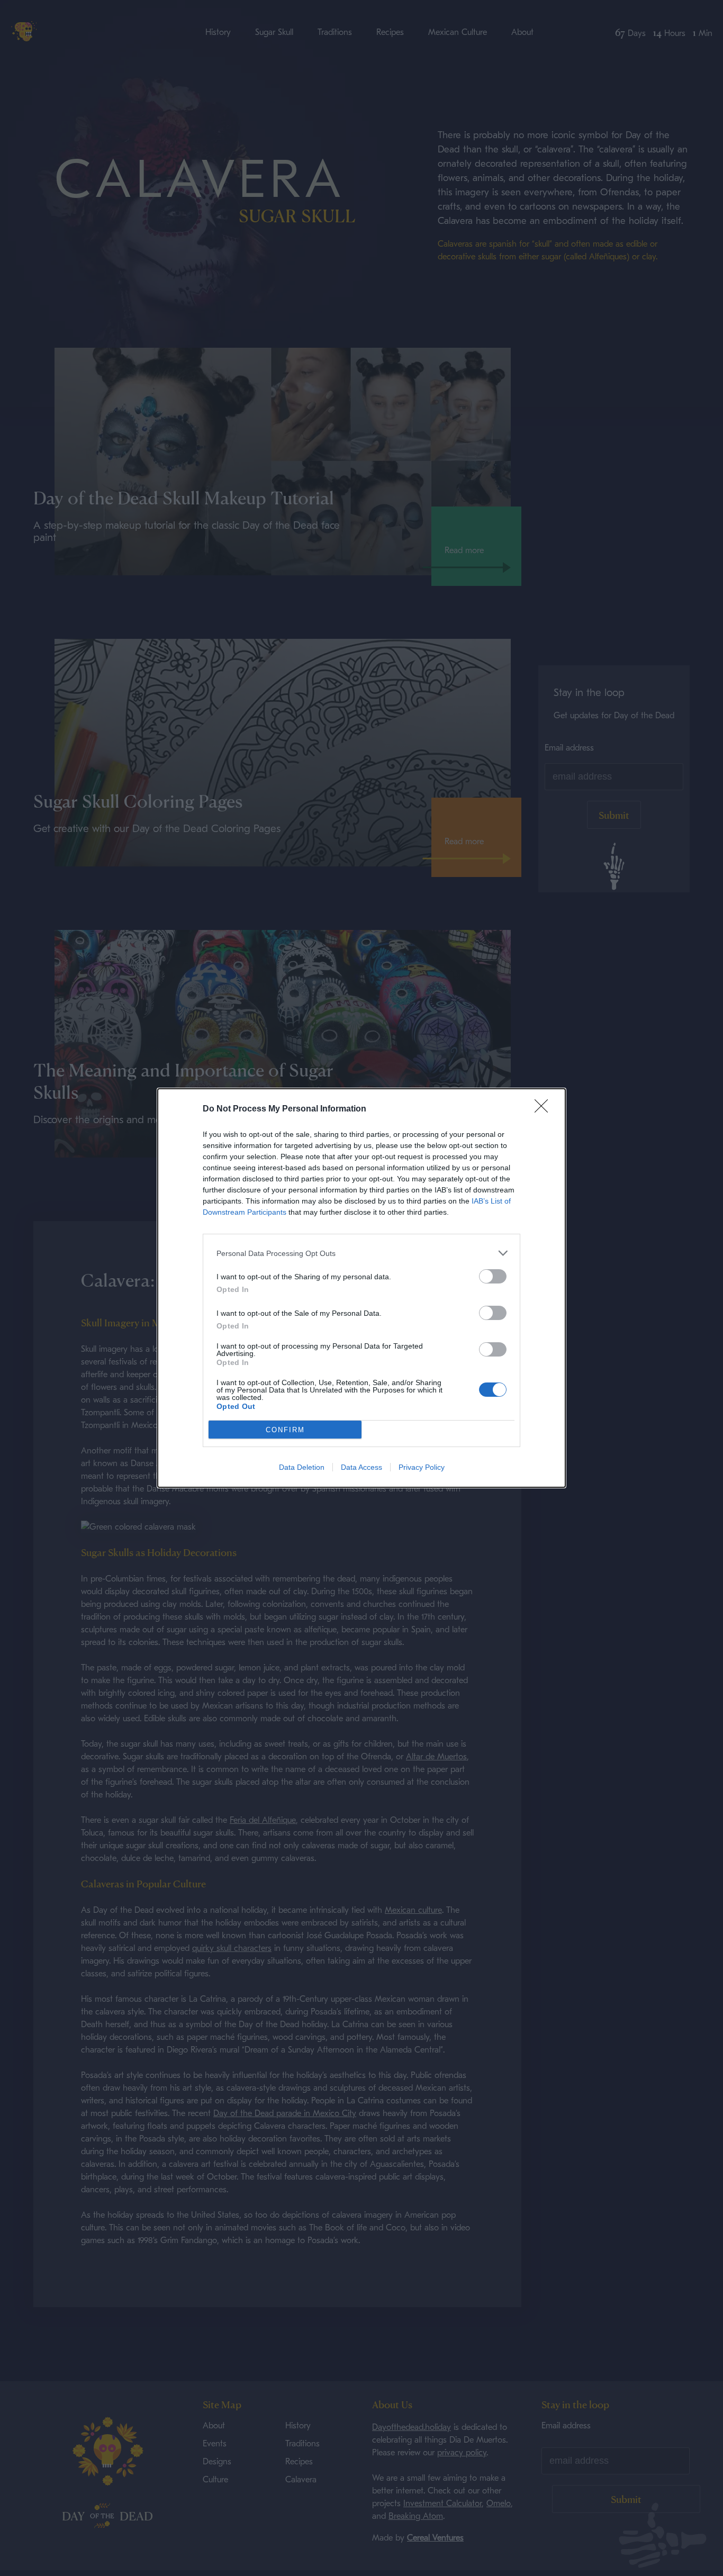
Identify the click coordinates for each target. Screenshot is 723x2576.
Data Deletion (302, 1467)
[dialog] (361, 1288)
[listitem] (361, 1253)
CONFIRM (285, 1430)
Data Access (361, 1467)
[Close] (545, 1109)
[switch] (493, 1276)
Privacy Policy (422, 1467)
